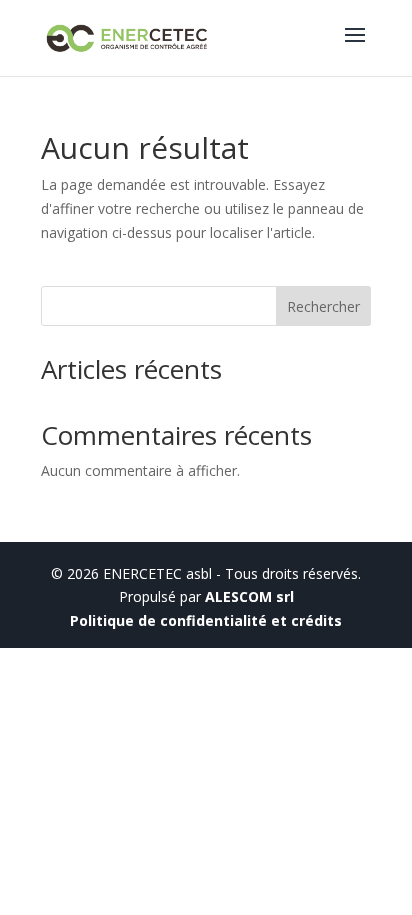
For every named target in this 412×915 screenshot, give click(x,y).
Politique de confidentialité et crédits (206, 620)
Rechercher (323, 306)
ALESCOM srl (249, 596)
